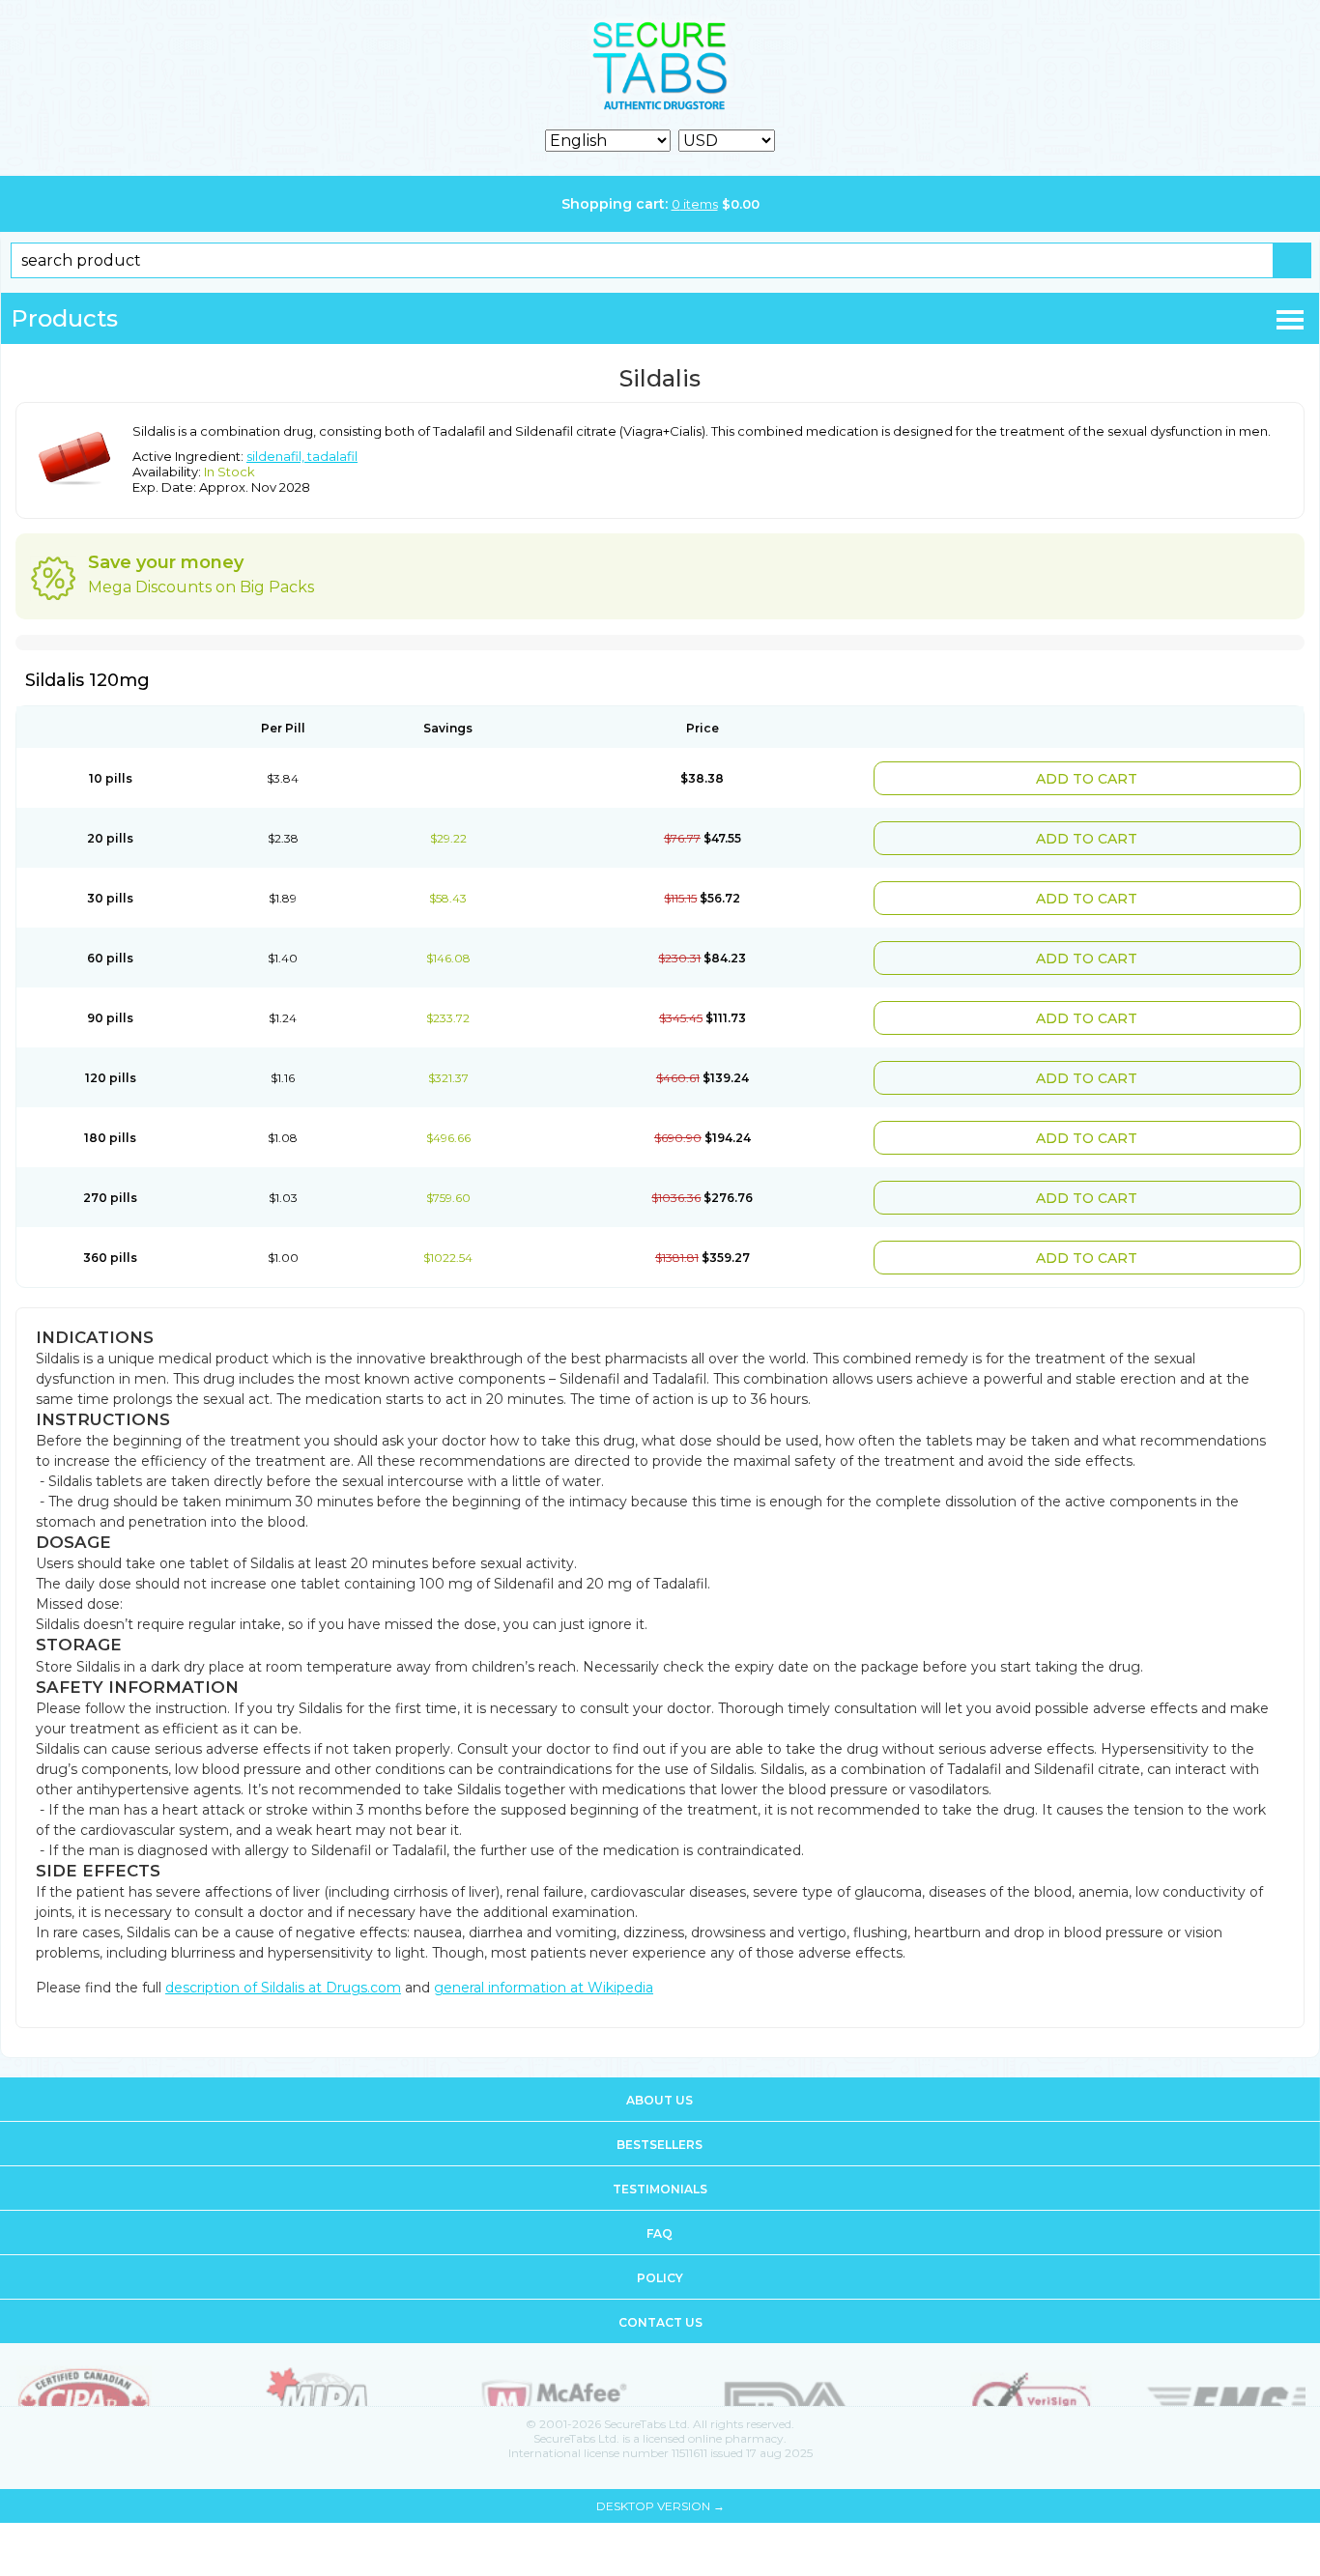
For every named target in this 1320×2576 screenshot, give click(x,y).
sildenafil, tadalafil (302, 456)
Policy (660, 2243)
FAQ (660, 2199)
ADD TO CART (1145, 776)
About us (660, 2065)
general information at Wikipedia (544, 1953)
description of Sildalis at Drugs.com (283, 1953)
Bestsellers (660, 2110)
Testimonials (660, 2154)
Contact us (660, 2288)
